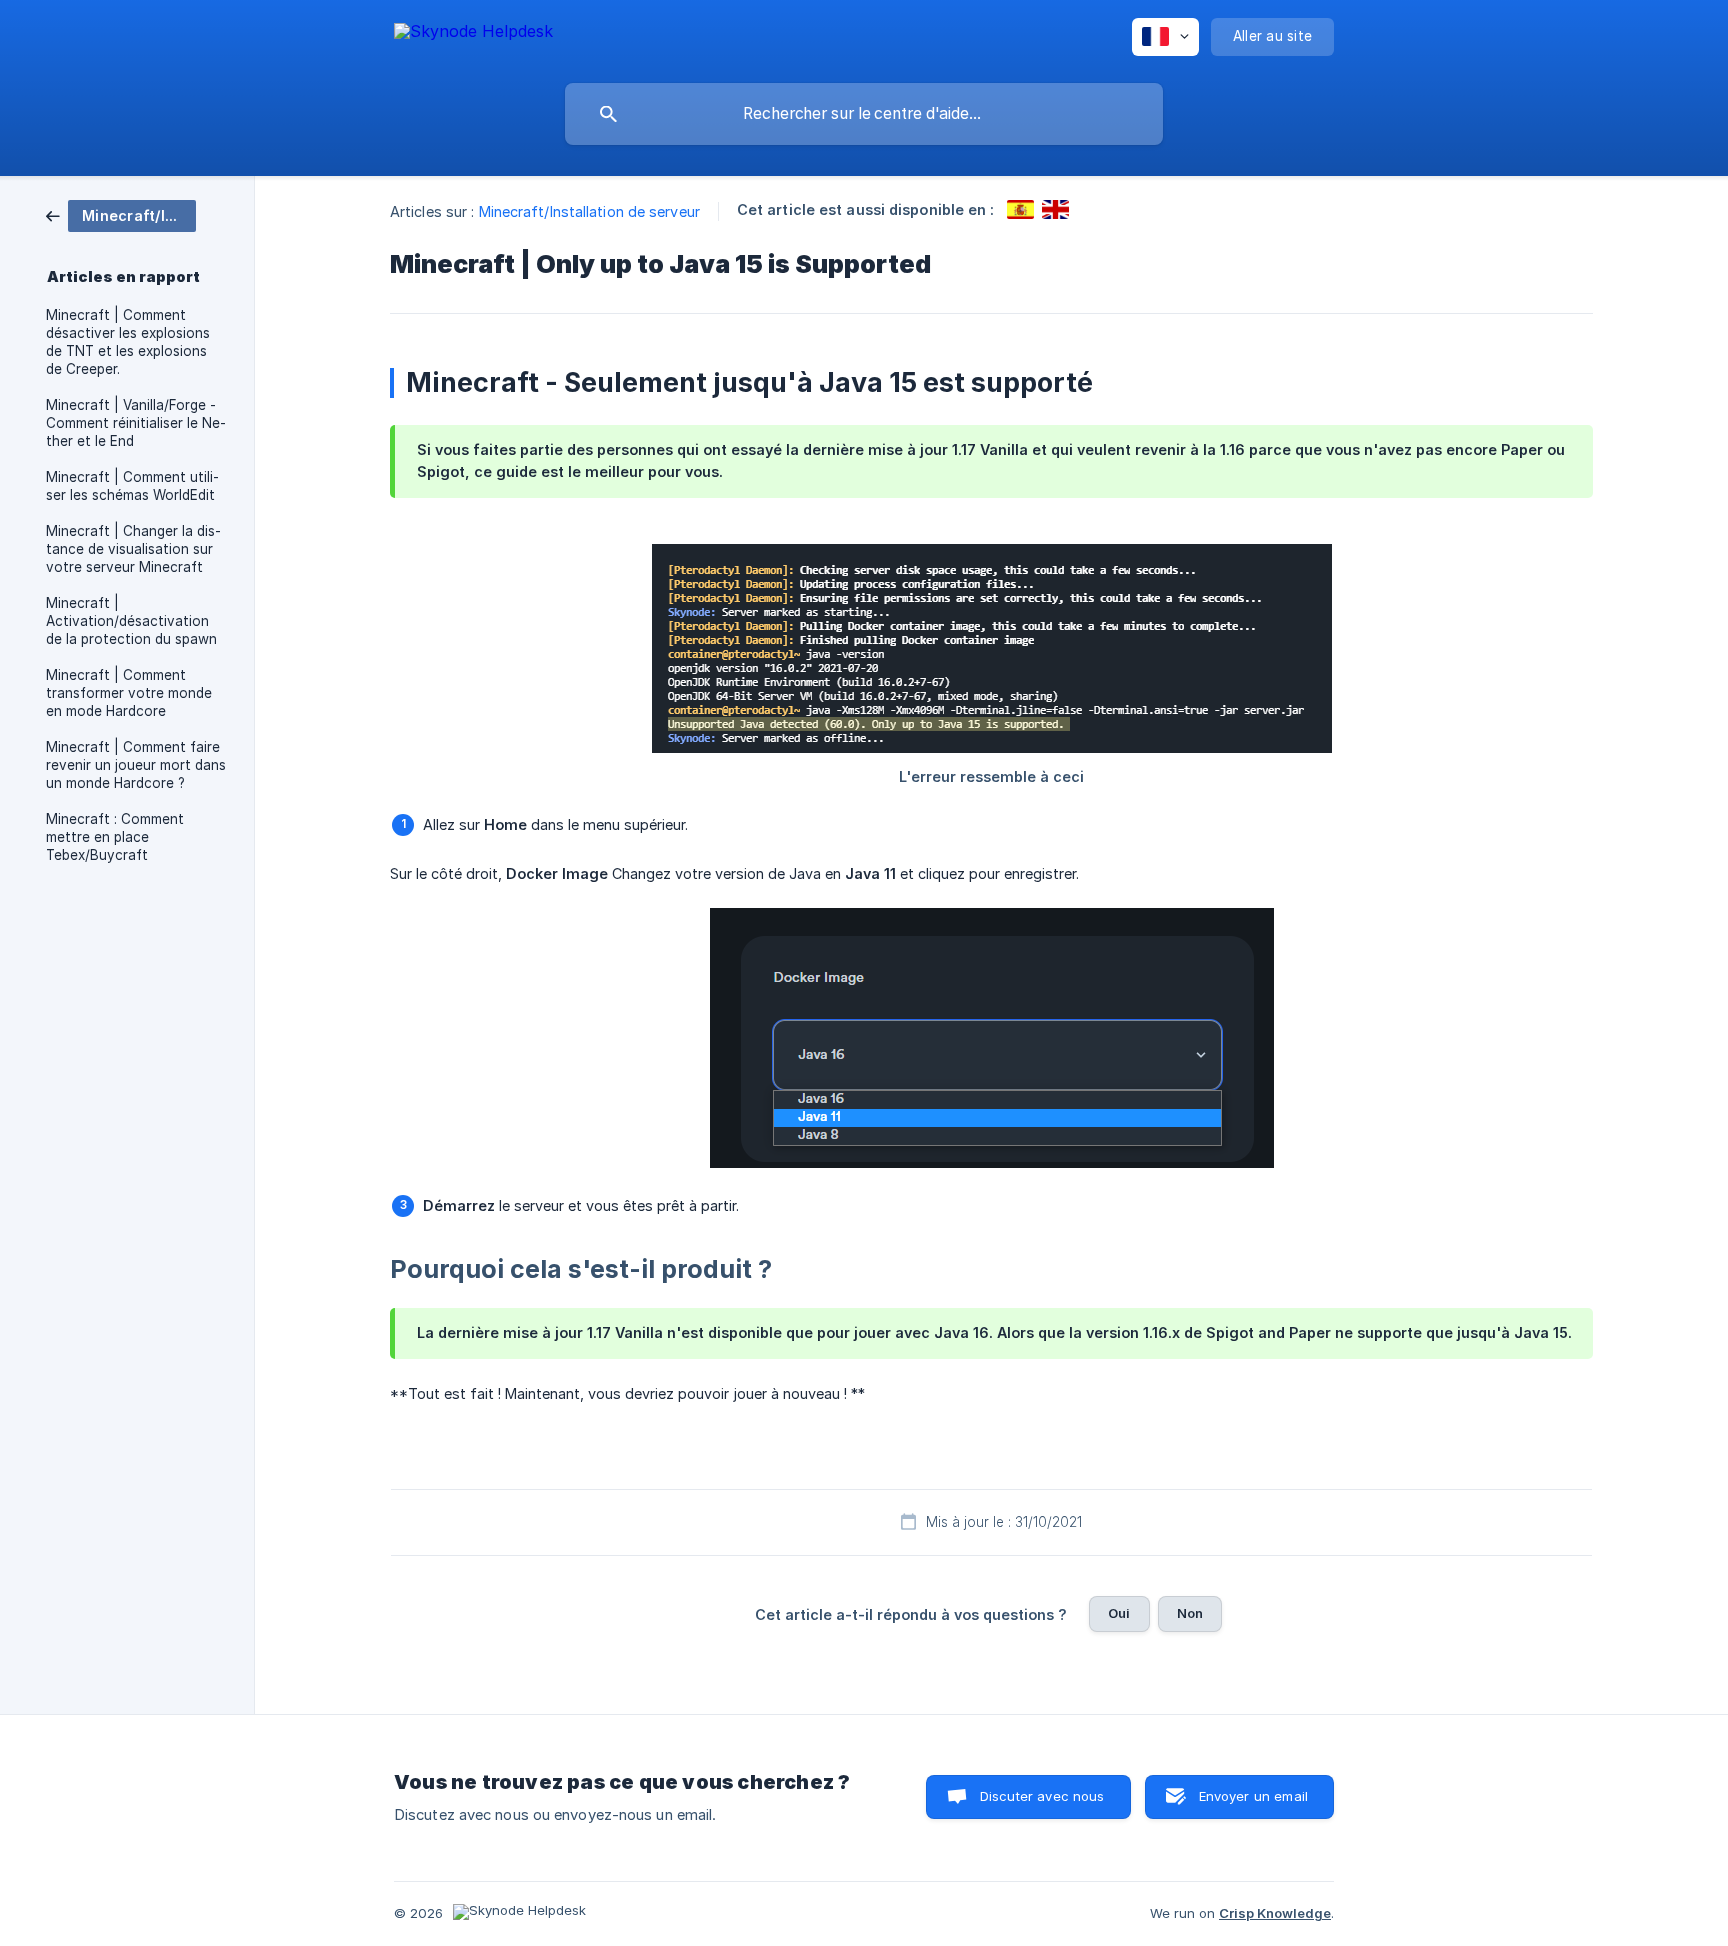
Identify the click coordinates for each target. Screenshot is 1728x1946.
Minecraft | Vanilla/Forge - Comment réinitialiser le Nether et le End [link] (136, 423)
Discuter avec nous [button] (1042, 1796)
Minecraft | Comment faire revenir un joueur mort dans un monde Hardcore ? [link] (136, 765)
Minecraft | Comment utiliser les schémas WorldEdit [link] (132, 486)
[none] (473, 34)
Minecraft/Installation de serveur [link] (589, 211)
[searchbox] (864, 114)
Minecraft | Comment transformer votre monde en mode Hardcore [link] (129, 693)
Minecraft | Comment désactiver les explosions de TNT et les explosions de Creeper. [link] (128, 342)
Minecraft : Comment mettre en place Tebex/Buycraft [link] (115, 837)
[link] (121, 214)
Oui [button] (1119, 1613)
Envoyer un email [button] (1253, 1796)
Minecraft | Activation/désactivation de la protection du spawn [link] (131, 621)
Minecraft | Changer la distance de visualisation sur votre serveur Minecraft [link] (133, 549)
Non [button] (1190, 1613)
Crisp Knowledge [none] (1275, 1913)
